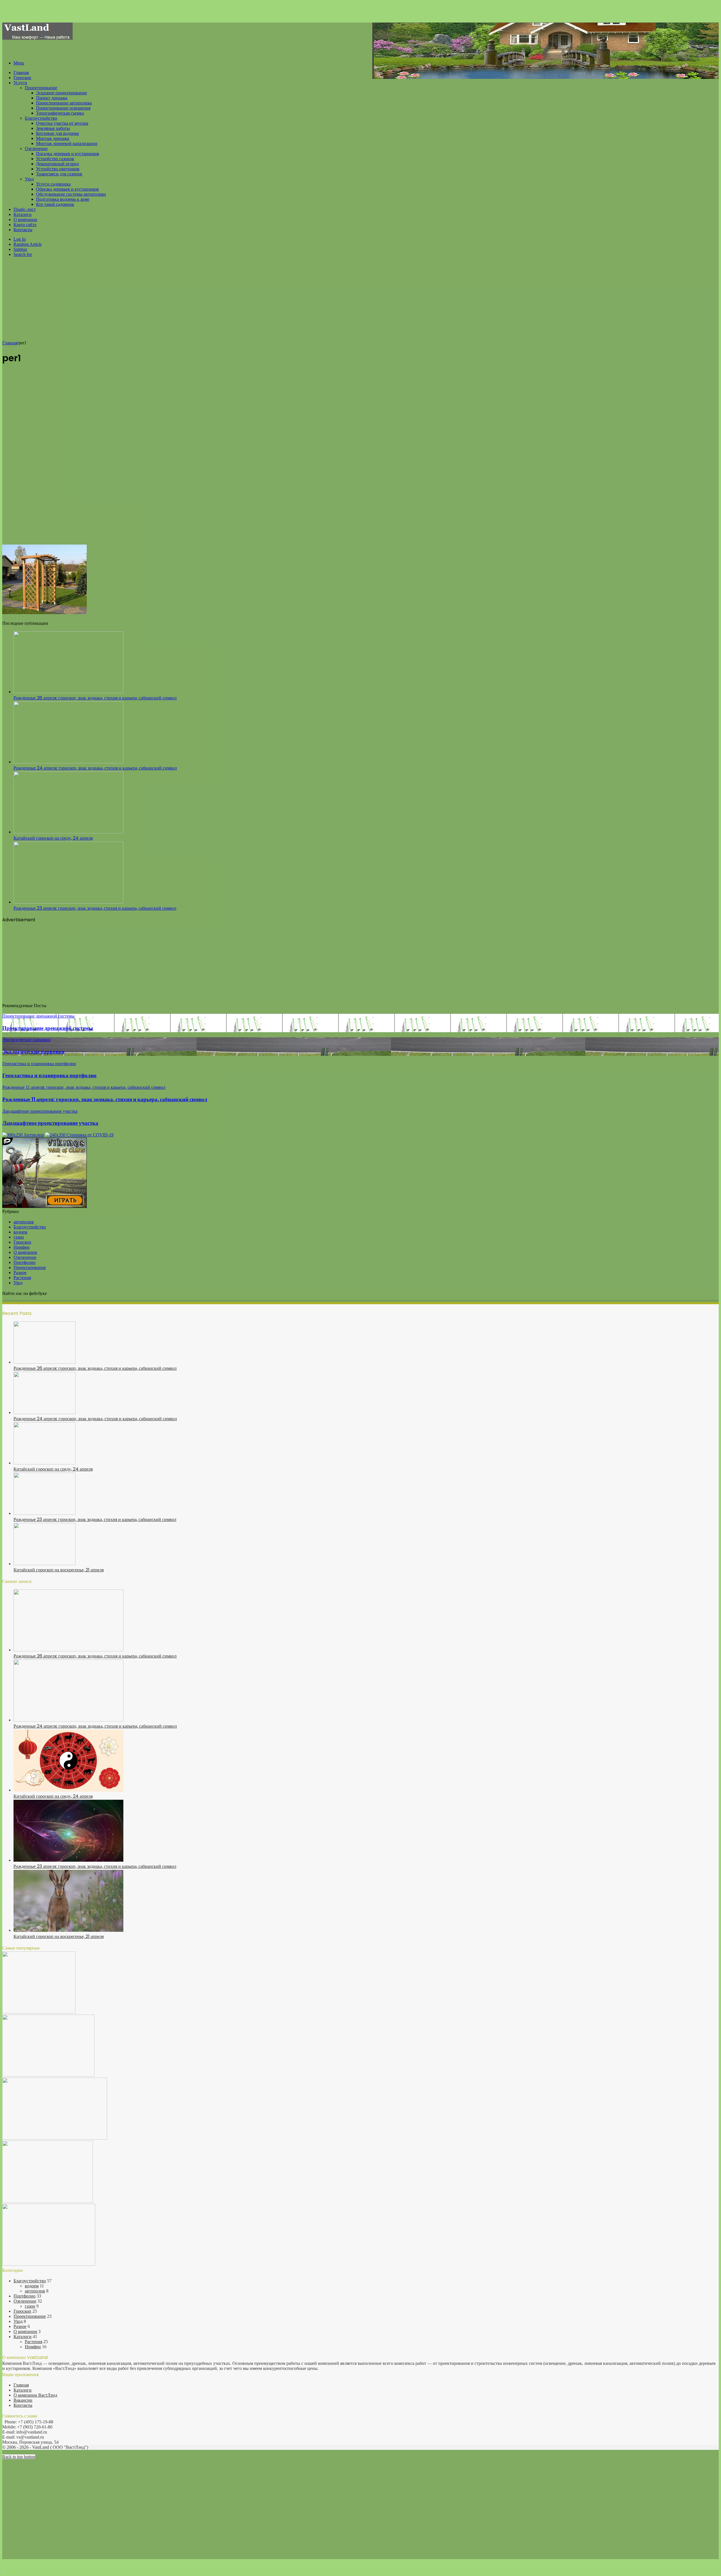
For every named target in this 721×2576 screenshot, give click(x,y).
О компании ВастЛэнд (35, 2395)
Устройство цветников (58, 169)
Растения (22, 1278)
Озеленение (36, 149)
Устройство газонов (55, 159)
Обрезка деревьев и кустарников (67, 189)
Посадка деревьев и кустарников (68, 154)
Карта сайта (25, 225)
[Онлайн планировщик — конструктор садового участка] (39, 2012)
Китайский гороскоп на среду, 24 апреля (53, 838)
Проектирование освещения (63, 108)
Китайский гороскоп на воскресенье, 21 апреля (59, 1570)
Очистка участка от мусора (62, 123)
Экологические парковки (33, 1052)
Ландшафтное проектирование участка (50, 1123)
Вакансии (23, 2400)
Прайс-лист (25, 209)
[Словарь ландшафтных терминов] (48, 2201)
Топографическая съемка (60, 113)
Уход (29, 179)
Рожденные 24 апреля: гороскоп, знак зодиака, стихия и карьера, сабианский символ (95, 768)
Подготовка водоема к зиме (63, 199)
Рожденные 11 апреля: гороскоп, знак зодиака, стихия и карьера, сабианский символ (105, 1099)
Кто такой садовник (55, 204)
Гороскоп (22, 78)
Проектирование (41, 88)
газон (19, 1237)
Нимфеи (22, 1247)
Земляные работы (53, 128)
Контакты (23, 230)
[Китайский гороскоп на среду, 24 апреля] (68, 832)
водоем (20, 1232)
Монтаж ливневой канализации (67, 143)
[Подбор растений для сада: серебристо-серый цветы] (48, 2075)
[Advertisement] (360, 301)
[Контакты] (55, 2138)
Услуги (20, 83)
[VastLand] (37, 38)
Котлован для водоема (57, 133)
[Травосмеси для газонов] (49, 2264)
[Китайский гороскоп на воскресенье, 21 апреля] (44, 1564)
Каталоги (23, 214)
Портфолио (25, 1262)
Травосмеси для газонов (59, 174)
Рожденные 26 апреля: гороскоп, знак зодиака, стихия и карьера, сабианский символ (95, 698)
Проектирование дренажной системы (48, 1028)
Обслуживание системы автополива (71, 194)
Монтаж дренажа (53, 138)
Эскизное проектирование (62, 93)
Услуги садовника (53, 184)
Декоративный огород (57, 164)
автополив (24, 1222)
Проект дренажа (52, 98)
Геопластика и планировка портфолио (49, 1075)
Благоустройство (41, 118)
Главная (21, 73)
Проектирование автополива (64, 103)
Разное (20, 1273)
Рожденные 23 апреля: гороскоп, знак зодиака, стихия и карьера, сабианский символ (95, 908)
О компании (25, 219)
